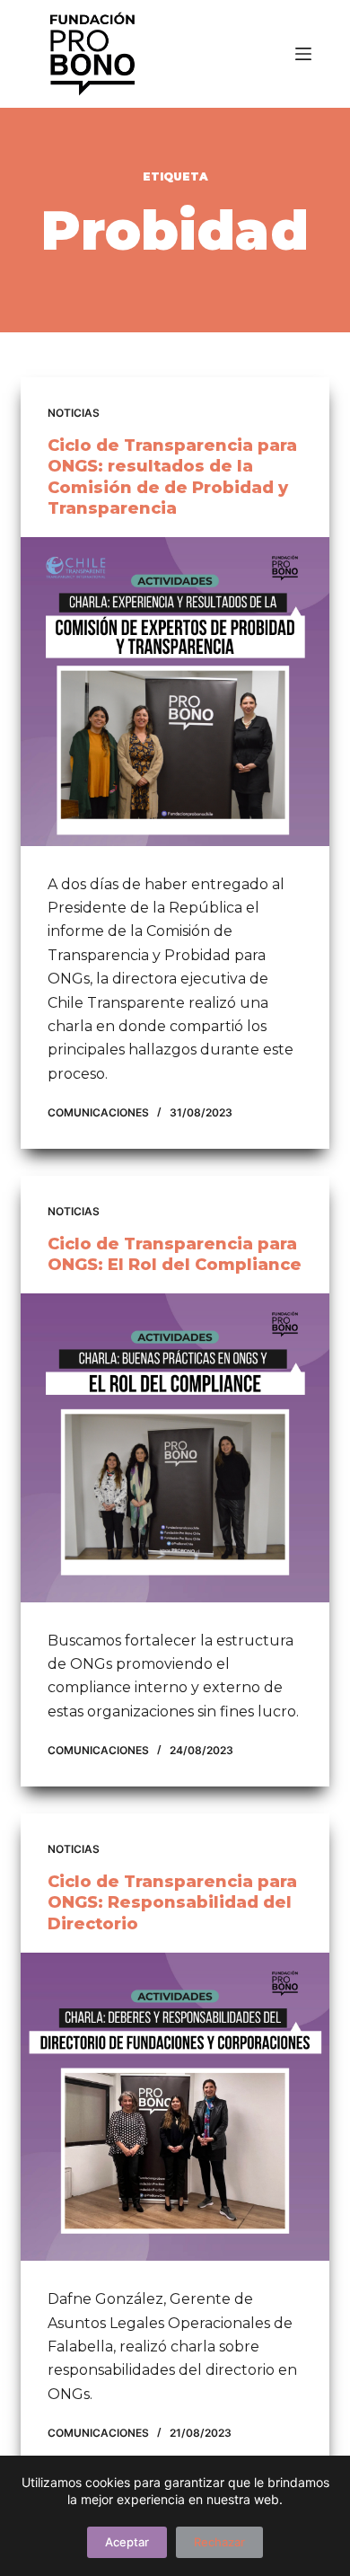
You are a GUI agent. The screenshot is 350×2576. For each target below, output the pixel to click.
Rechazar (219, 2542)
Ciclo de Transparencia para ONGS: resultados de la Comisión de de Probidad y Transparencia (172, 477)
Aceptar (127, 2542)
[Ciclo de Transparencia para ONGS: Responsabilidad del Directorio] (175, 2107)
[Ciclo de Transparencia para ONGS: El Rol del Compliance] (175, 1447)
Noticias (74, 413)
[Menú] (303, 54)
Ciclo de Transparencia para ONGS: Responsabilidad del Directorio (172, 1903)
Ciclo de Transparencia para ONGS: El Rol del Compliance (175, 1254)
